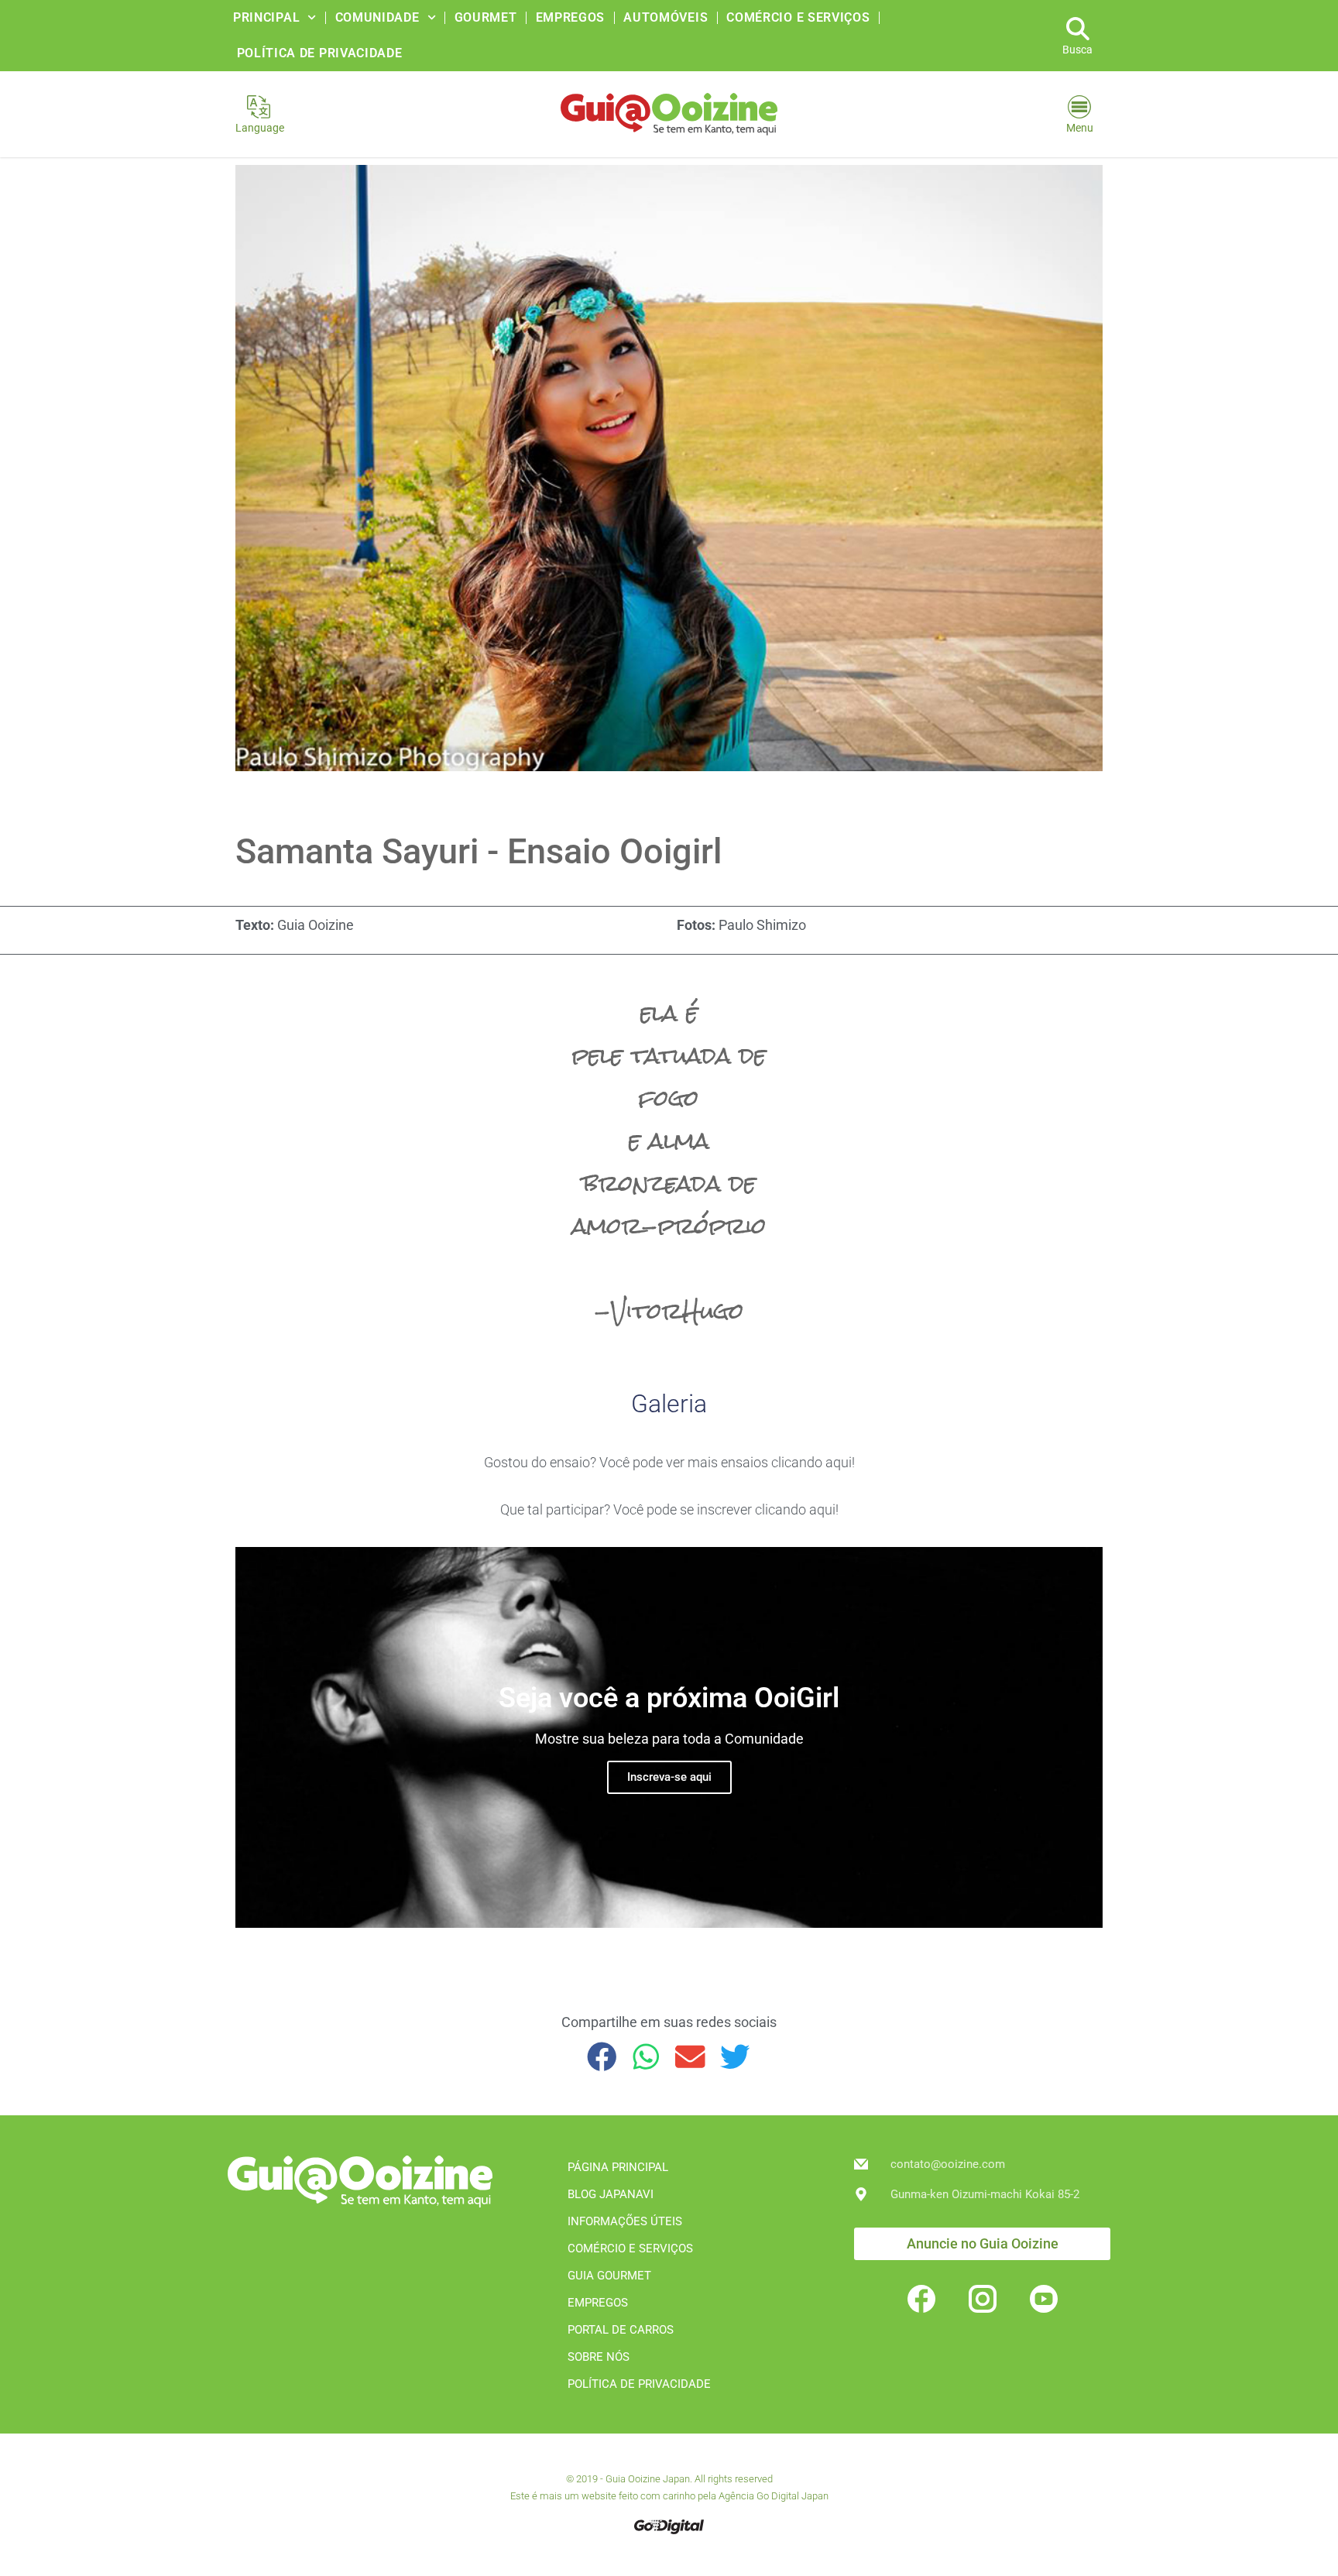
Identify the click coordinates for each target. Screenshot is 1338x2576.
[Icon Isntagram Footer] (983, 2299)
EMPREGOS (598, 2303)
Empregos (571, 17)
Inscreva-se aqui (669, 1777)
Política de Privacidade (320, 53)
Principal (266, 17)
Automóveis (666, 17)
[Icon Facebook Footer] (921, 2299)
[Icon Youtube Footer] (1044, 2299)
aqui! (840, 1462)
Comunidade (377, 17)
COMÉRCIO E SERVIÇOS (630, 2248)
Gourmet (486, 17)
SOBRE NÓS (599, 2357)
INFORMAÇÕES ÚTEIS (625, 2221)
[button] (602, 2057)
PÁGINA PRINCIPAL (618, 2167)
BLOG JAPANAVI (611, 2194)
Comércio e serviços (798, 17)
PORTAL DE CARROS (621, 2330)
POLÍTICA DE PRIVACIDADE (639, 2384)
